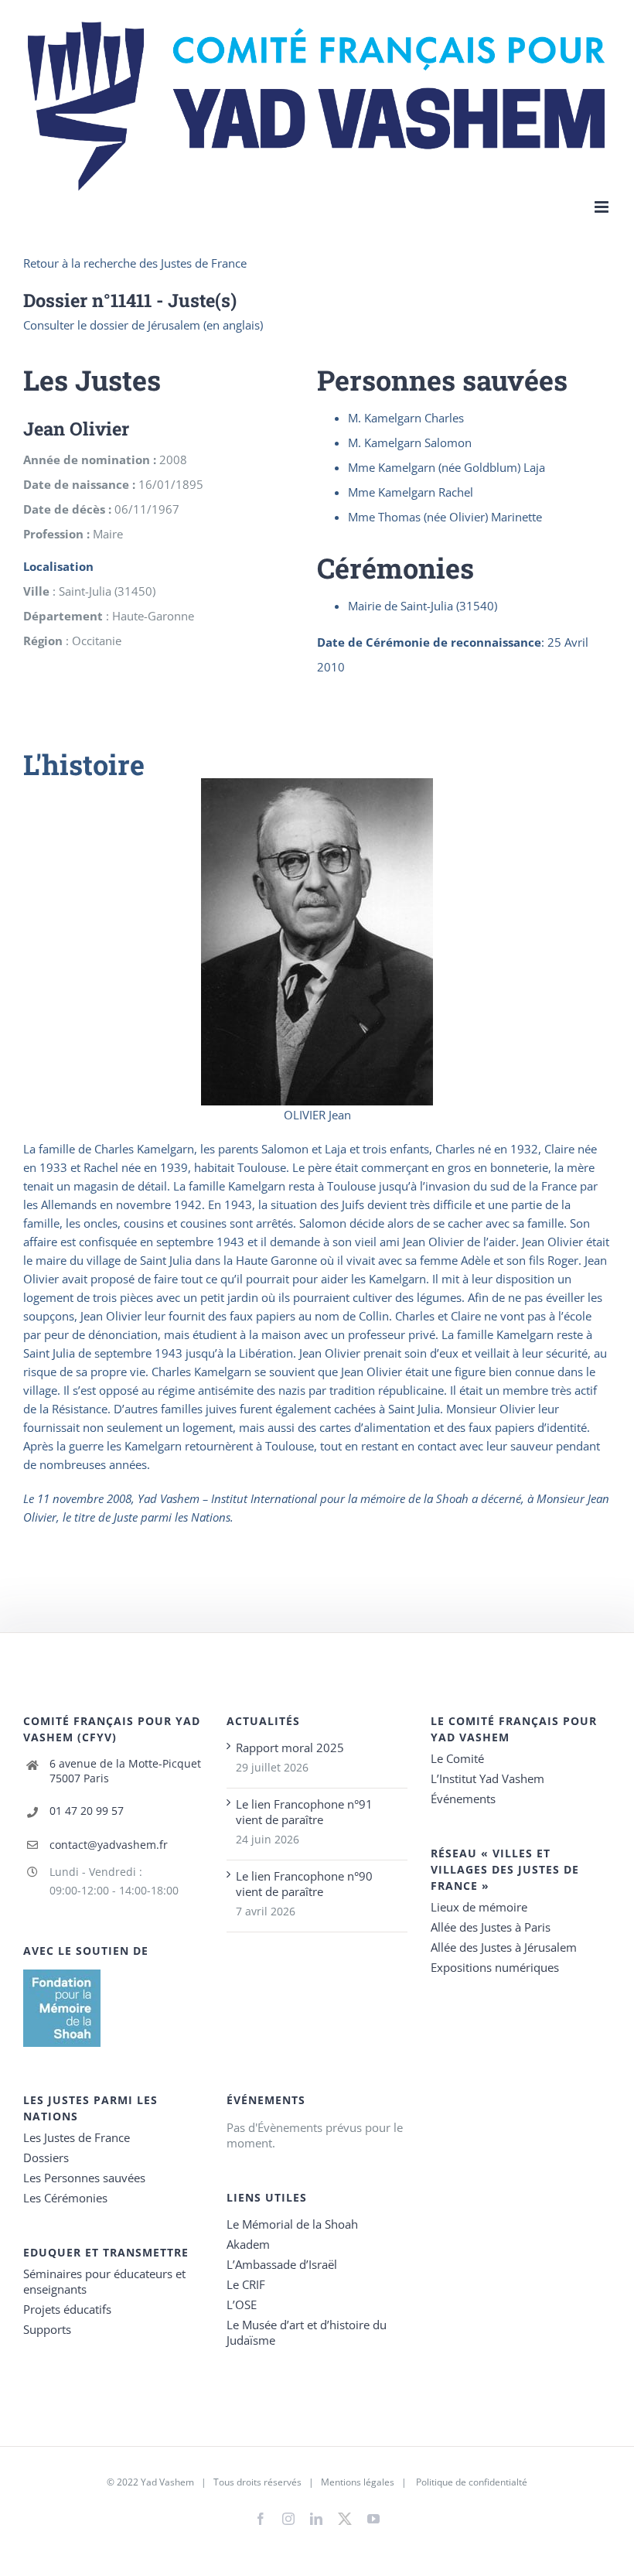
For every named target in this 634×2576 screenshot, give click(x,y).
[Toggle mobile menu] (603, 207)
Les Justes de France (77, 2137)
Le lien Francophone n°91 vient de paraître (304, 1812)
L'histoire (84, 764)
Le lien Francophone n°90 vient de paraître (304, 1884)
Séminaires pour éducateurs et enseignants (104, 2281)
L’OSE (242, 2304)
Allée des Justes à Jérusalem (504, 1947)
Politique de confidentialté (472, 2482)
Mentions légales (358, 2482)
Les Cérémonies (65, 2198)
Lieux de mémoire (479, 1907)
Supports (47, 2329)
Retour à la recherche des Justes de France (135, 263)
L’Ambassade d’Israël (282, 2264)
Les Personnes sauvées (84, 2178)
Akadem (248, 2244)
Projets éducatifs (67, 2309)
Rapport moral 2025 (290, 1748)
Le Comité (457, 1758)
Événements (463, 1799)
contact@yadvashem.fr (109, 1845)
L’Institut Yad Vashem (487, 1778)
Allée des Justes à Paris (491, 1927)
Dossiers (46, 2157)
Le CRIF (246, 2284)
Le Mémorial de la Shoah (292, 2224)
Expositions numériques (495, 1967)
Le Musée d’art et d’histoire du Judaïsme (307, 2332)
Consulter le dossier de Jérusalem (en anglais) (143, 325)
